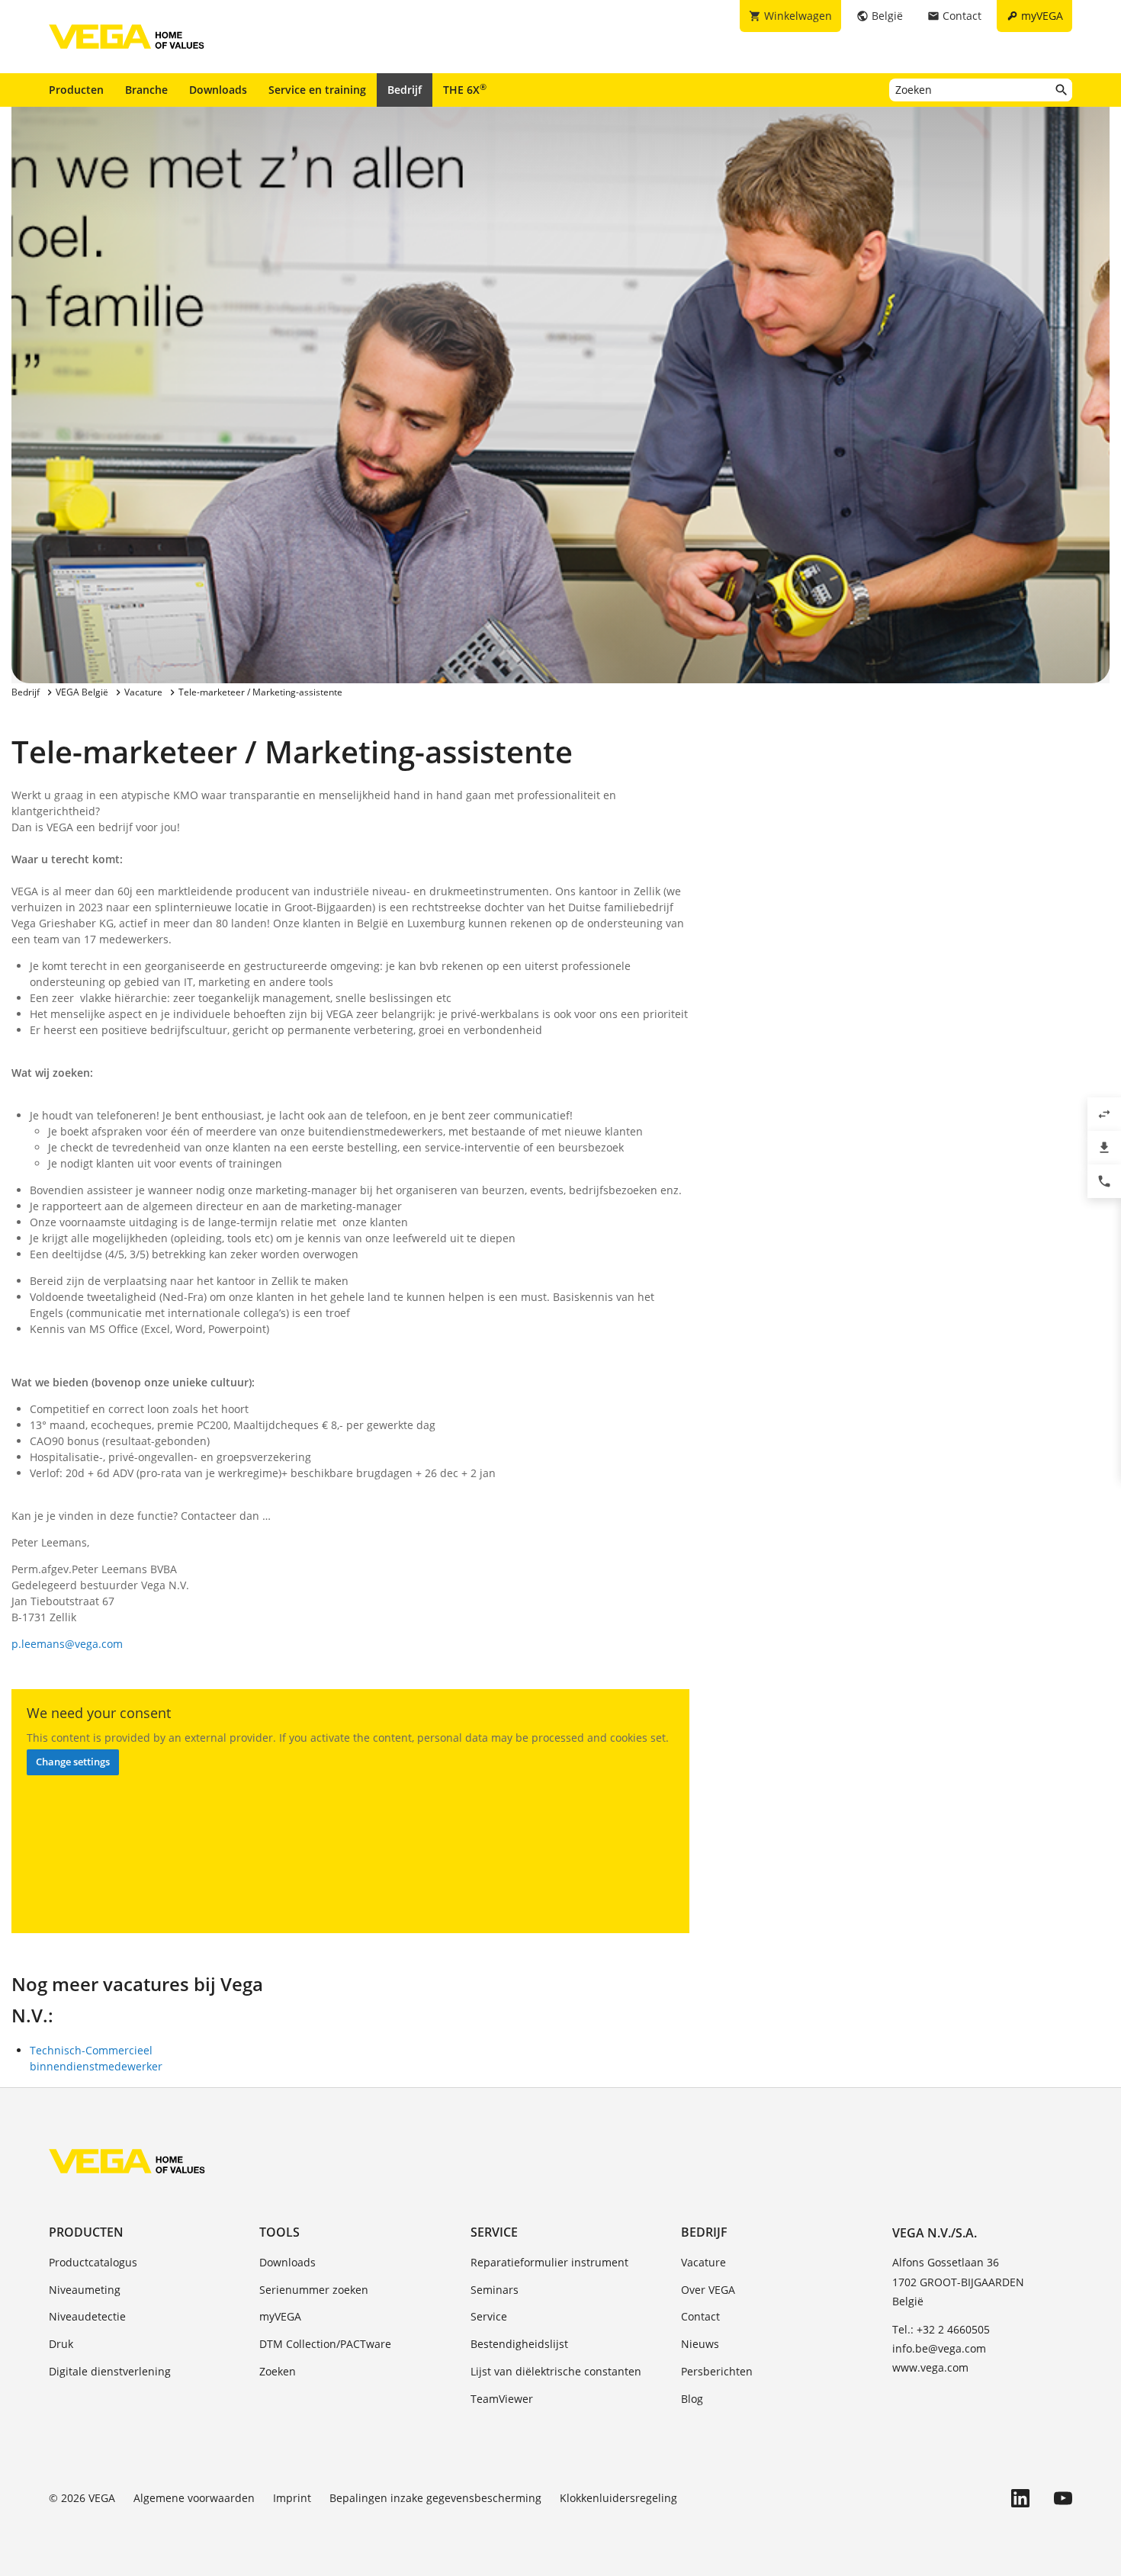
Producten (76, 90)
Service (494, 2232)
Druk (61, 2344)
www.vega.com (930, 2367)
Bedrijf (405, 90)
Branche (146, 90)
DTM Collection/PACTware (325, 2344)
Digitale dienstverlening (110, 2371)
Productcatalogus (93, 2262)
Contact (700, 2316)
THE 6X (465, 89)
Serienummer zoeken (314, 2290)
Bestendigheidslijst (519, 2344)
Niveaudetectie (87, 2316)
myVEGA (280, 2316)
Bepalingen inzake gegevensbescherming (435, 2498)
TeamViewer (502, 2399)
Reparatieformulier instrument (549, 2262)
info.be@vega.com (939, 2348)
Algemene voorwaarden (194, 2498)
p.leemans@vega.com (67, 1644)
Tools (279, 2232)
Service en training (317, 90)
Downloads (218, 90)
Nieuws (700, 2344)
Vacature (703, 2262)
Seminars (495, 2290)
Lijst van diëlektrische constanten (556, 2371)
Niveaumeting (85, 2290)
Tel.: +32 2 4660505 (941, 2329)
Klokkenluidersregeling (618, 2498)
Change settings (73, 1762)
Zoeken (278, 2371)
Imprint (292, 2498)
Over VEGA (708, 2290)
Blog (692, 2399)
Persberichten (717, 2371)
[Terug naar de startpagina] (127, 2161)
